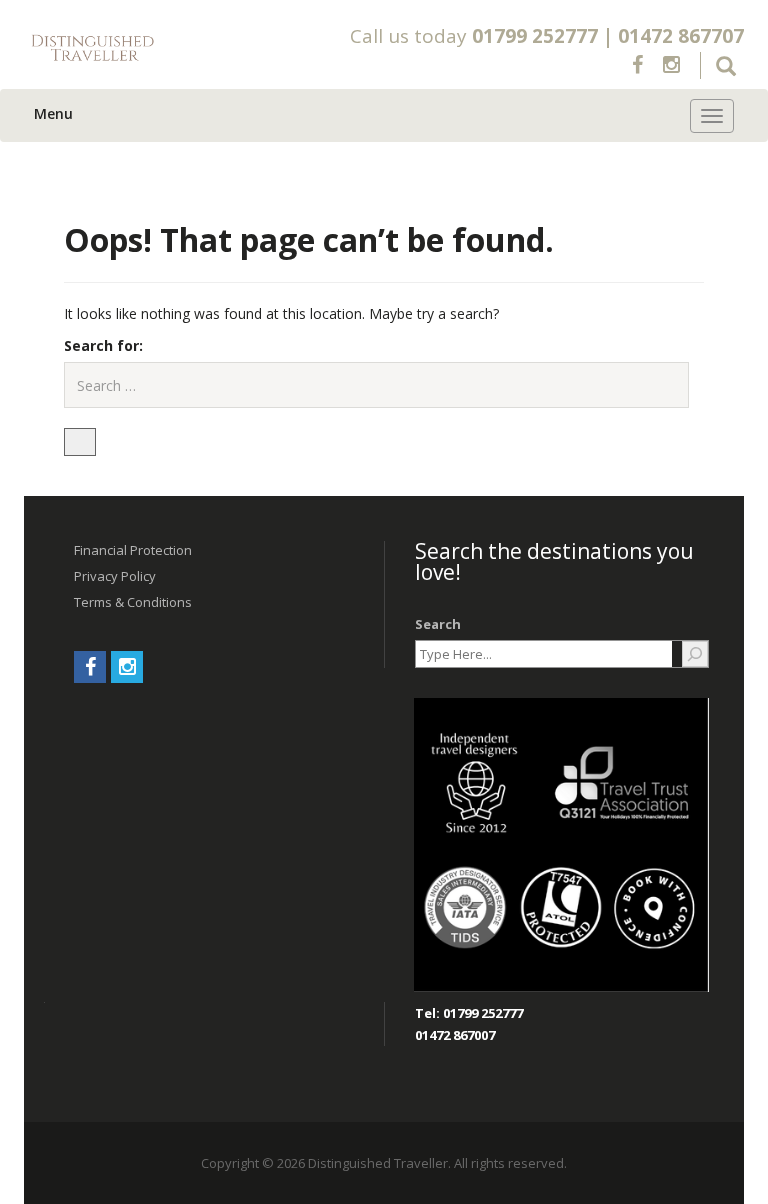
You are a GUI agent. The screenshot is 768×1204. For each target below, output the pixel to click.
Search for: (103, 345)
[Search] (695, 654)
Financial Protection (133, 550)
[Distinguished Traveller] (165, 48)
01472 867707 (681, 36)
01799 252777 (535, 36)
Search (438, 624)
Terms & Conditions (133, 602)
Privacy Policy (115, 576)
